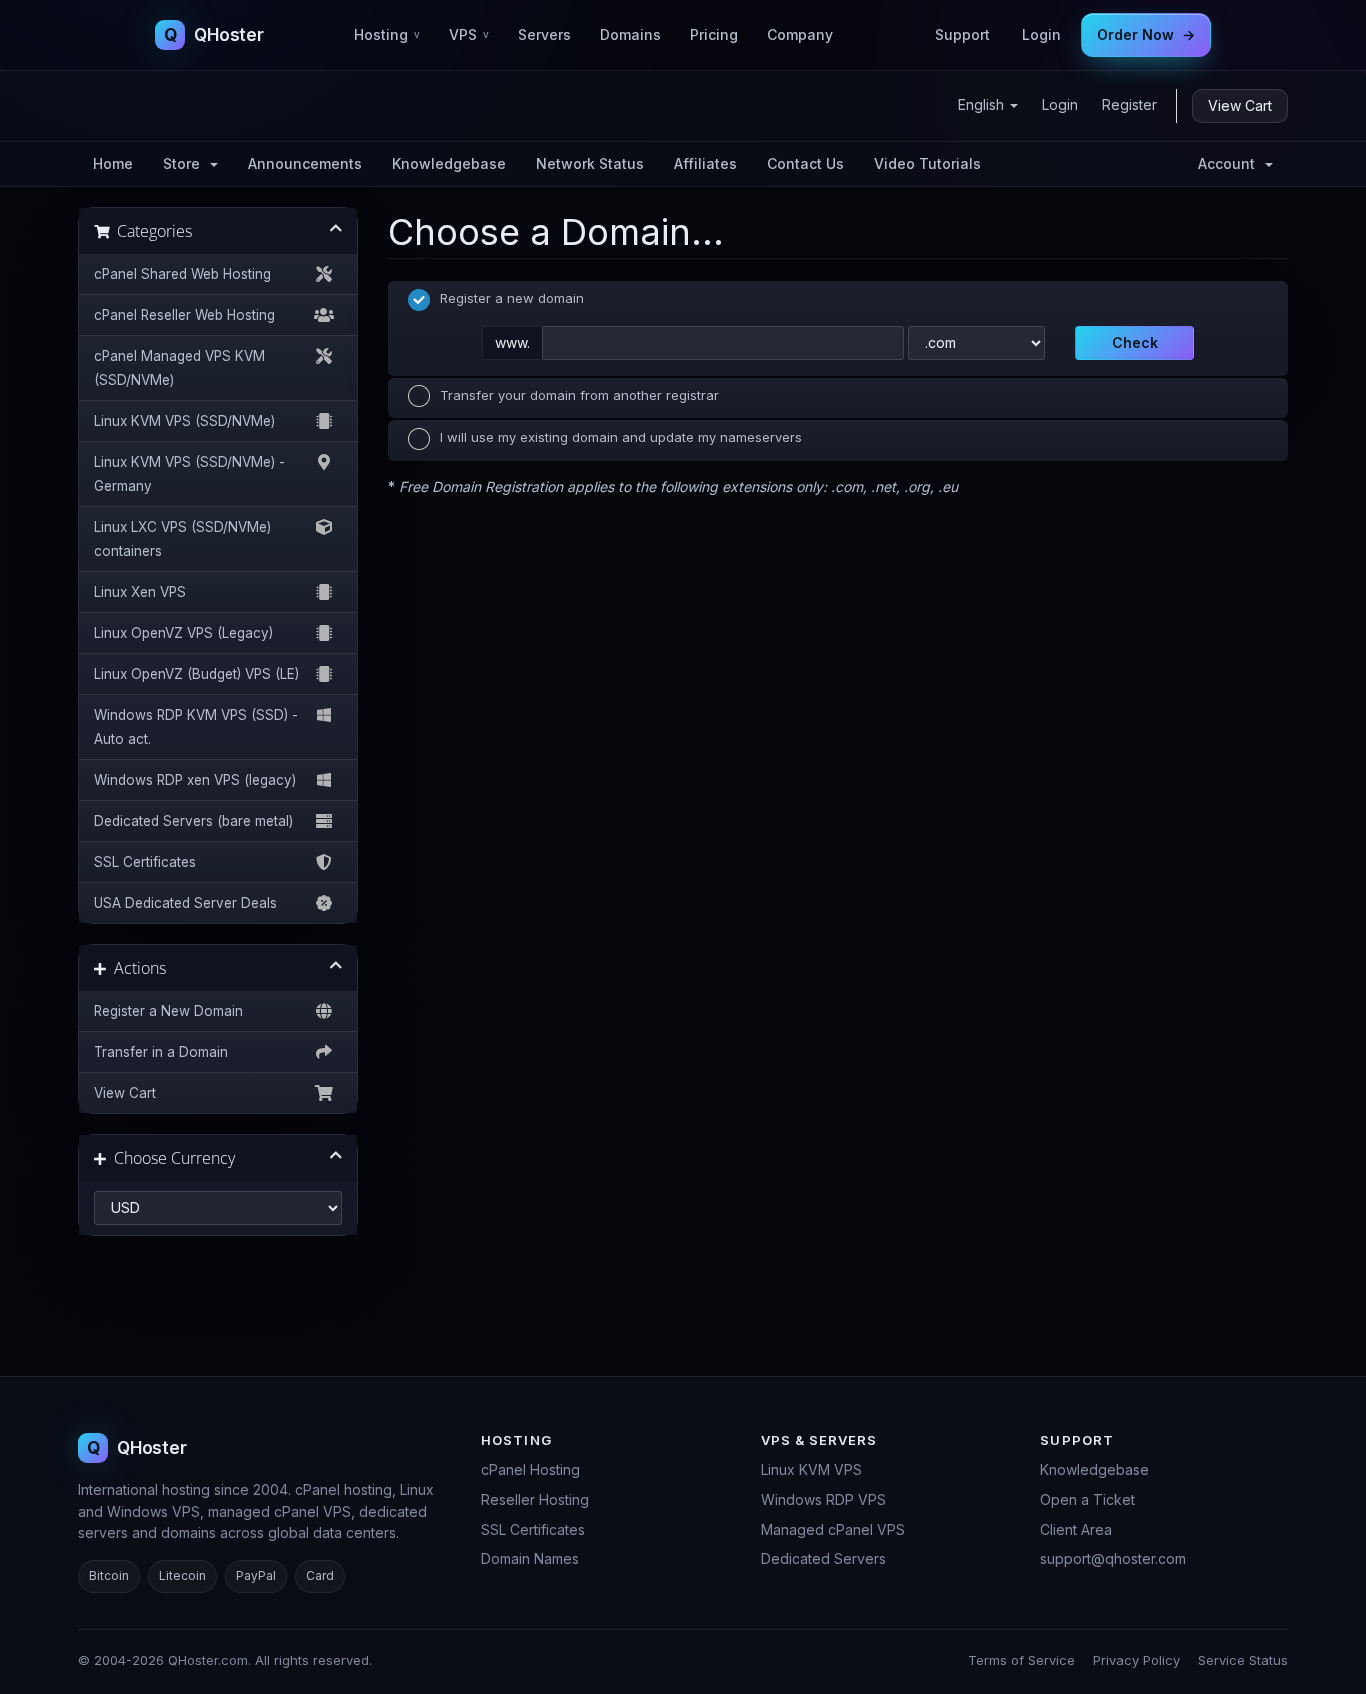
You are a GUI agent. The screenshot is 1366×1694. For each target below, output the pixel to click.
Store (185, 163)
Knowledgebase (449, 163)
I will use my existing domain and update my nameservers (621, 437)
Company (800, 34)
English (983, 104)
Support (962, 34)
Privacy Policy (1136, 1660)
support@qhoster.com (1113, 1558)
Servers (544, 34)
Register (1129, 104)
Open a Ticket (1087, 1499)
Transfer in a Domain (161, 1052)
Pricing (714, 34)
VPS (469, 34)
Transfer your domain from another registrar (579, 395)
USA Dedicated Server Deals (185, 903)
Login (1041, 34)
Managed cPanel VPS (833, 1529)
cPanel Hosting (530, 1469)
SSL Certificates (145, 862)
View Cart (1240, 105)
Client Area (1076, 1529)
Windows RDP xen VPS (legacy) (195, 780)
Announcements (305, 163)
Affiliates (705, 163)
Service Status (1243, 1660)
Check (1135, 342)
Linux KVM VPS (811, 1469)
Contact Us (805, 163)
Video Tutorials (927, 163)
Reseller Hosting (535, 1499)
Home (113, 163)
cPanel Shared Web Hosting (182, 274)
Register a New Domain (168, 1011)
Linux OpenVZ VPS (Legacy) (183, 633)
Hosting (387, 34)
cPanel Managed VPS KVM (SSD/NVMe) (179, 368)
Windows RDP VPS (823, 1499)
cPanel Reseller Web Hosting (184, 315)
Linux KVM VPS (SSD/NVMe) (184, 421)
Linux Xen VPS (140, 592)
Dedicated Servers (823, 1558)
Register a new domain (512, 298)
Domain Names (530, 1558)
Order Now (1146, 34)
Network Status (590, 163)
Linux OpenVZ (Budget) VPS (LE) (196, 674)
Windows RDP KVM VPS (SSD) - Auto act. (196, 727)
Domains (630, 34)
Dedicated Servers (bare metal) (193, 821)
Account (1230, 163)
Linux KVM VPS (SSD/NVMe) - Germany (189, 474)
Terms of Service (1021, 1660)
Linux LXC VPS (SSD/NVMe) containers (182, 539)
